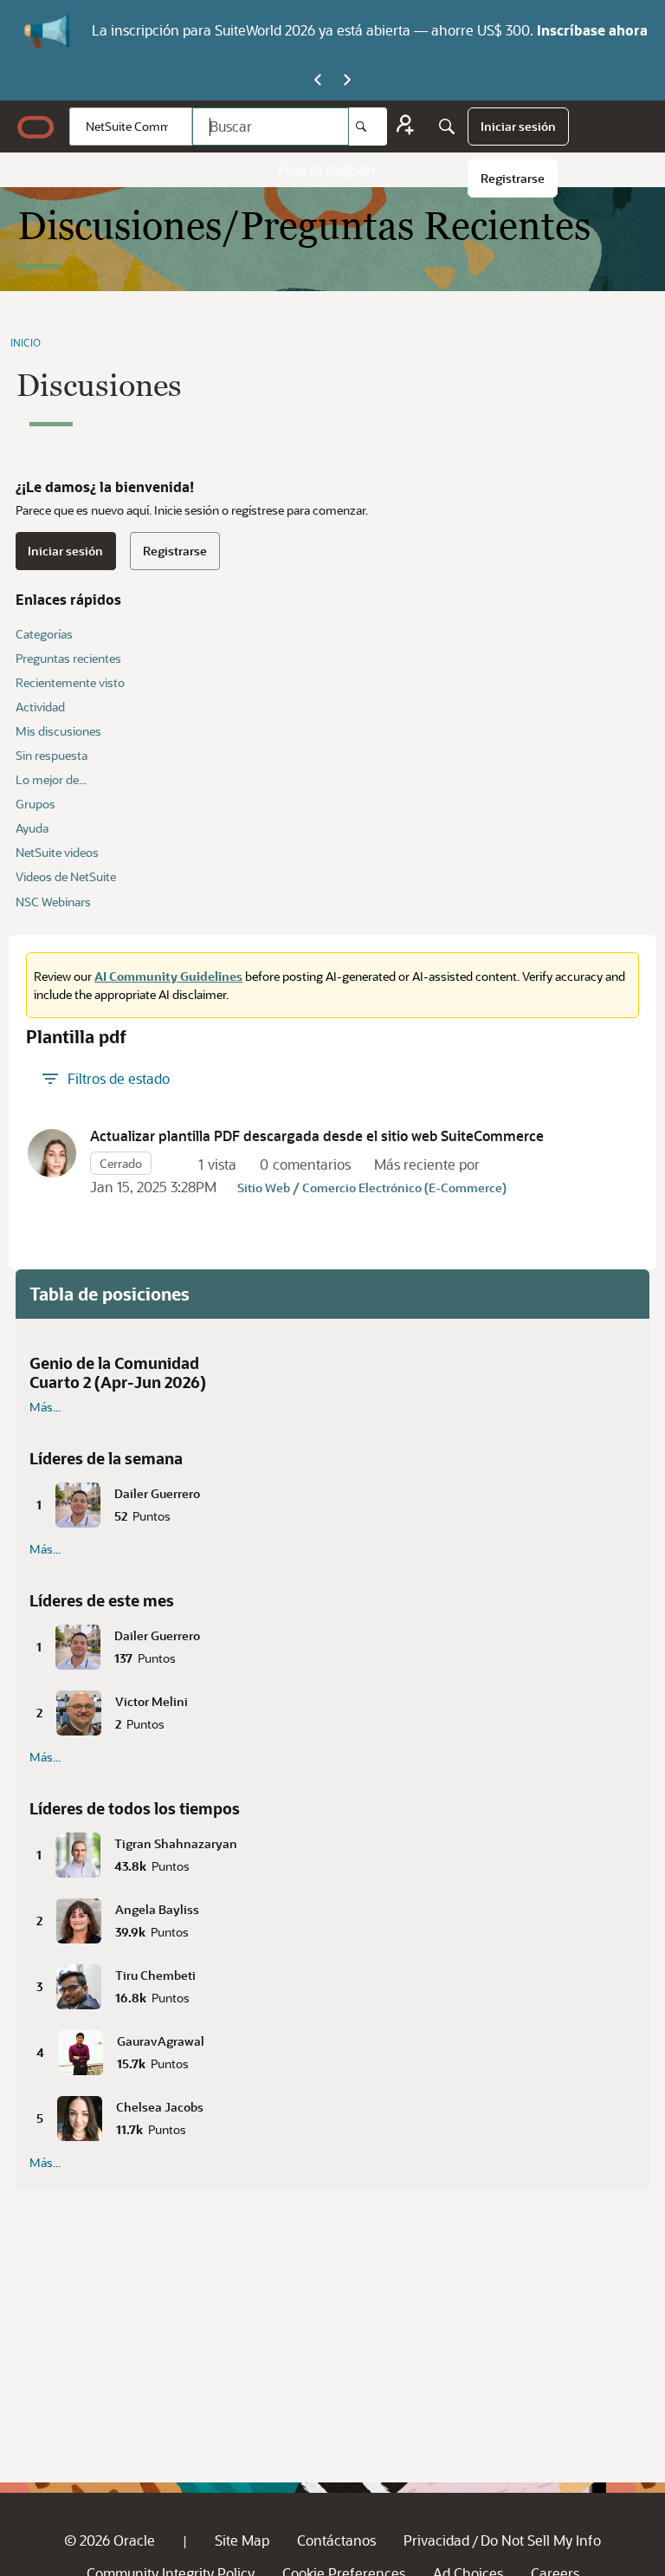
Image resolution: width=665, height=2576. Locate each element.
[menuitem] (518, 127)
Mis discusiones (58, 731)
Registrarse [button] (175, 551)
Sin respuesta (52, 755)
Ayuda (32, 828)
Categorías (44, 634)
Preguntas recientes (68, 658)
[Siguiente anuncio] (347, 81)
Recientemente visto (70, 682)
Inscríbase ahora (592, 30)
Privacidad (436, 2540)
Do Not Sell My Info (541, 2540)
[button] (52, 1153)
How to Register (327, 169)
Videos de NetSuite (66, 876)
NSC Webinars (53, 902)
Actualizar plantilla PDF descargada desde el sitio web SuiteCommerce (317, 1136)
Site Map (242, 2540)
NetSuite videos (57, 852)
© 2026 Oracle (110, 2540)
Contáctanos (336, 2540)
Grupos (36, 804)
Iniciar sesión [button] (65, 551)
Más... (45, 1407)
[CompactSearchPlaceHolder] (447, 127)
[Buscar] (368, 127)
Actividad (40, 707)
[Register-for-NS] (405, 127)
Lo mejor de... (51, 779)
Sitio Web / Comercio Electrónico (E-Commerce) (372, 1187)
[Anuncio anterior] (318, 81)
